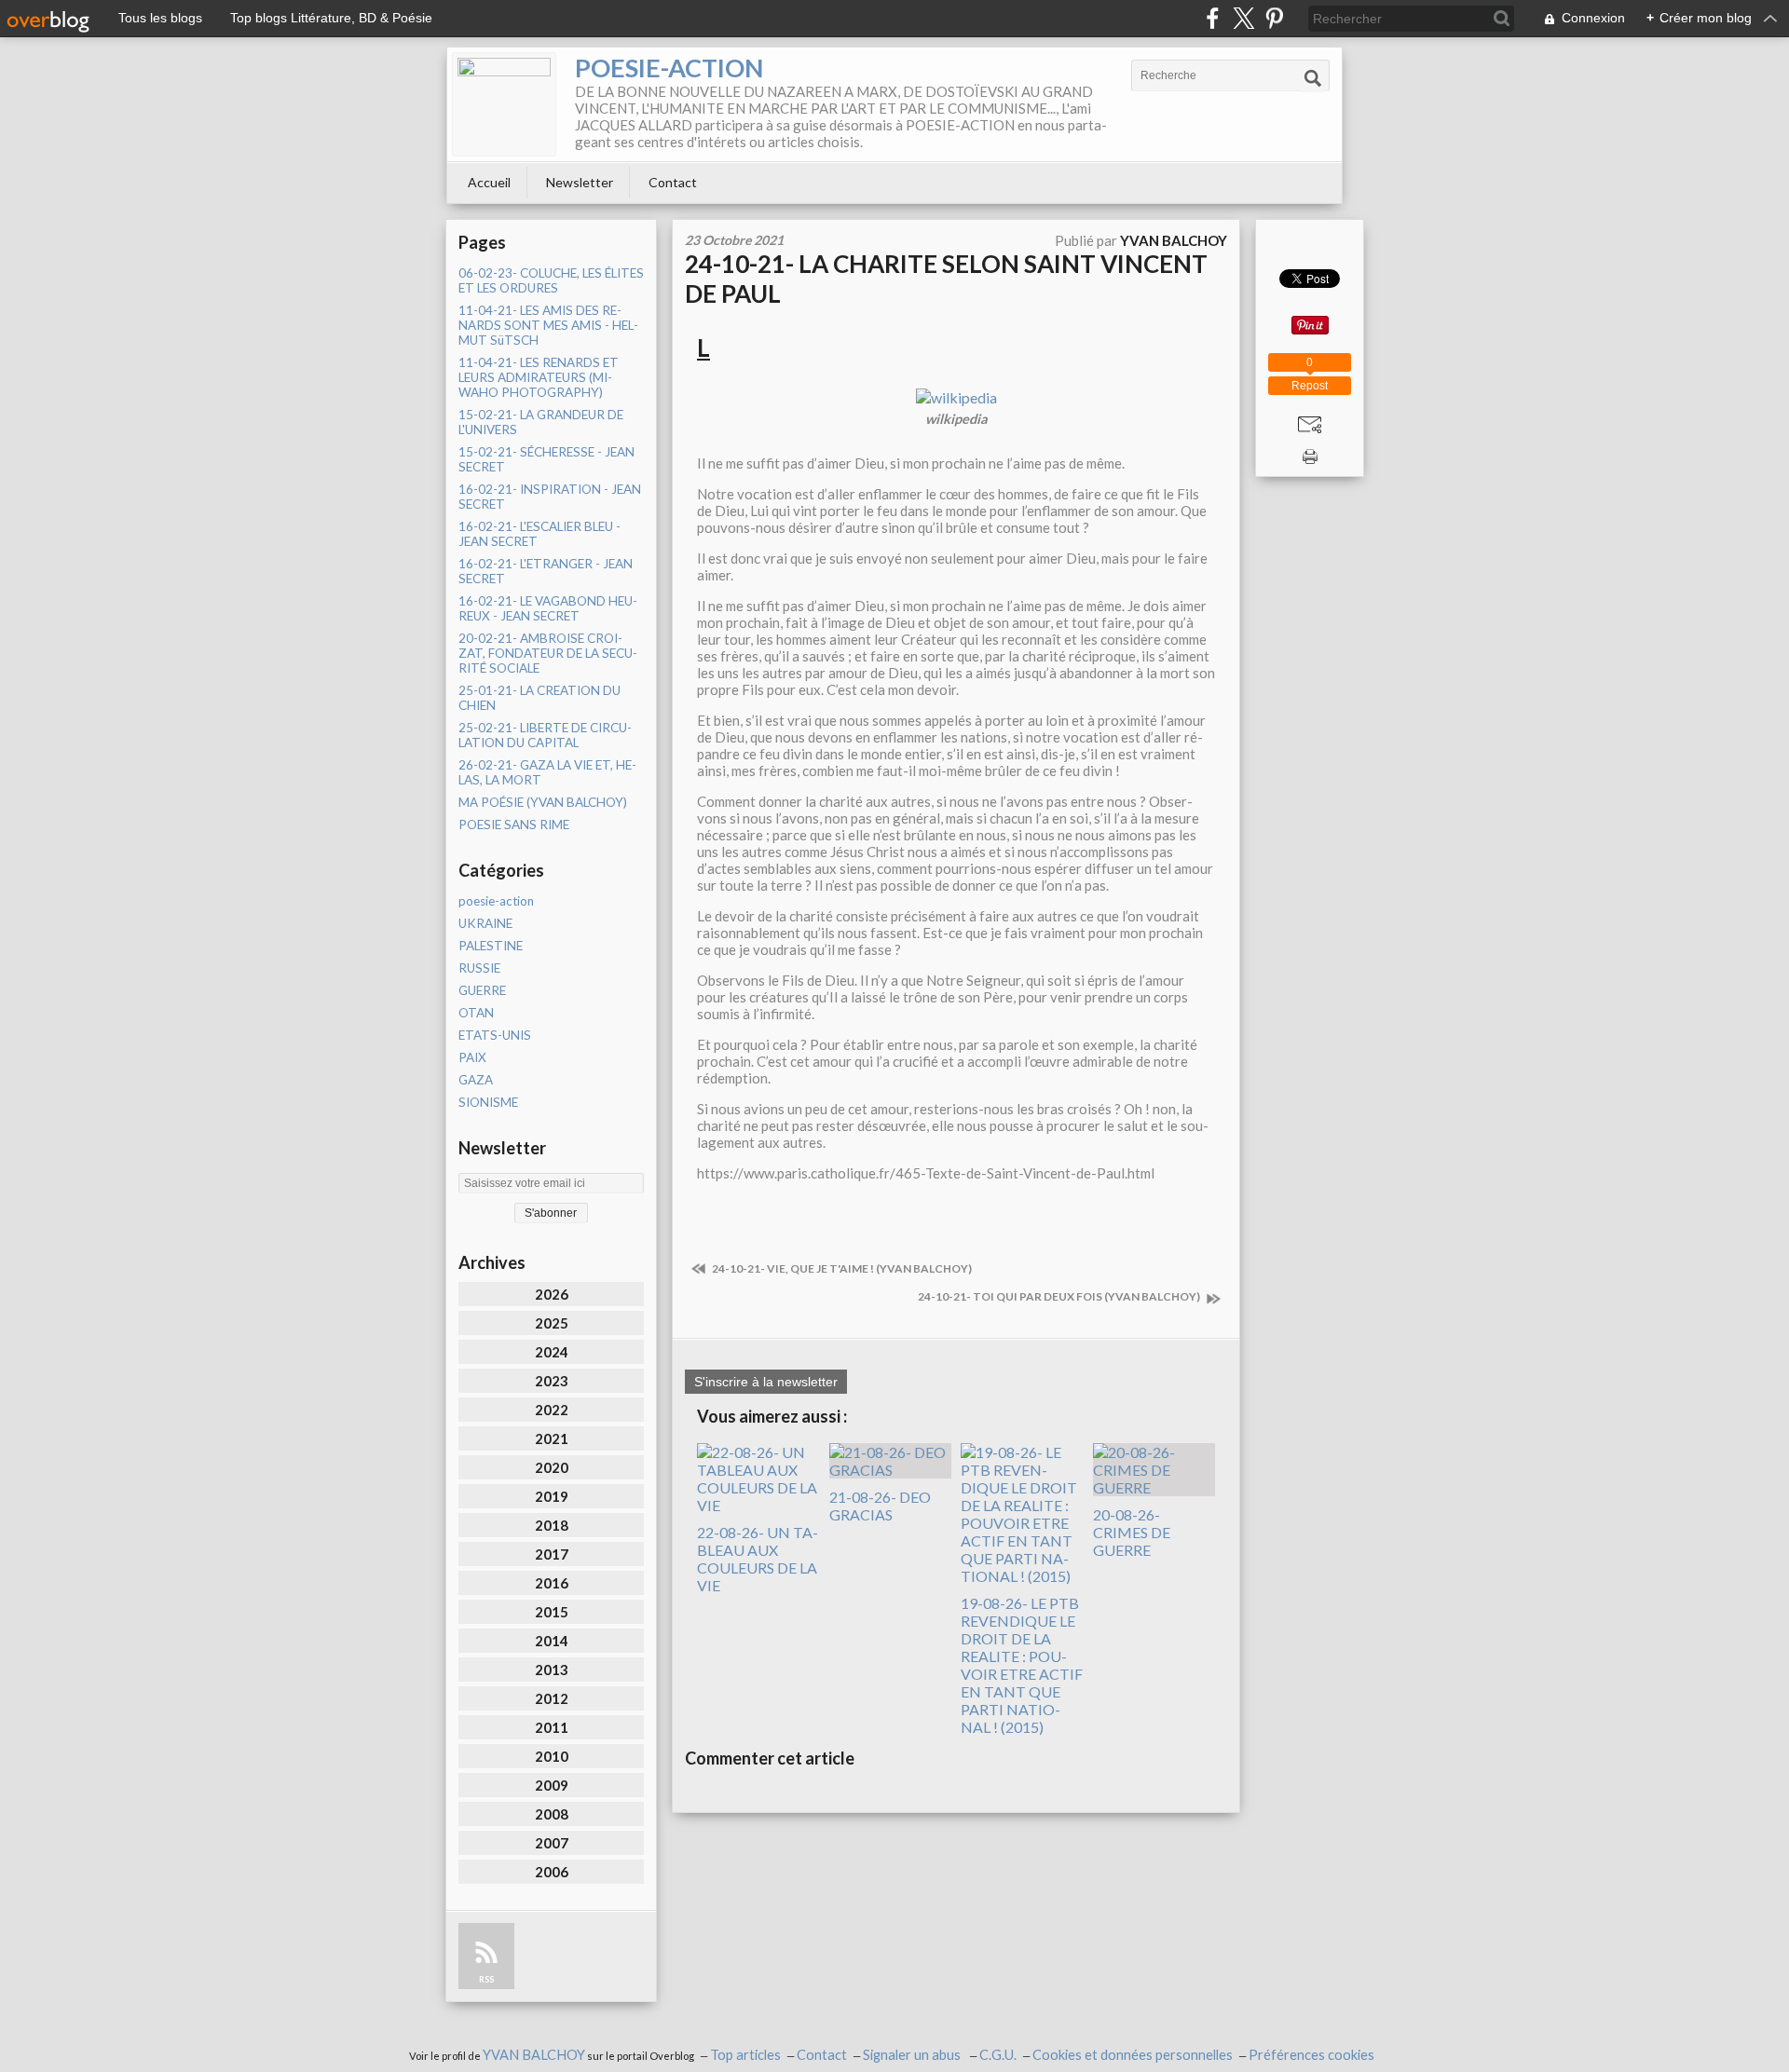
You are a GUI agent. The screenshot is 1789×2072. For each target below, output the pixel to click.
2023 (552, 1381)
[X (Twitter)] (1243, 18)
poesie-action (496, 901)
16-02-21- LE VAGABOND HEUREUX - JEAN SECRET (548, 608)
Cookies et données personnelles (1133, 2055)
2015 (552, 1612)
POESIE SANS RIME (514, 825)
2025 (552, 1323)
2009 (552, 1785)
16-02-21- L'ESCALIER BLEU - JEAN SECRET (539, 534)
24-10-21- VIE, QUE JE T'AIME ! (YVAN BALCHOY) (841, 1268)
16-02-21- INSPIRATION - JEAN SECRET (550, 497)
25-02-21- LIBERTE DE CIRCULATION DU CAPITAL (545, 735)
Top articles (745, 2055)
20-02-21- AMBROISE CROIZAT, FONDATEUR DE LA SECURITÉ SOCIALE (548, 653)
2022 (552, 1410)
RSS (486, 1979)
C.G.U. (998, 2055)
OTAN (476, 1013)
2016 (552, 1583)
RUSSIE (479, 968)
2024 (552, 1352)
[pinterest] (1274, 18)
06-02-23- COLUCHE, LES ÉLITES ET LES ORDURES (551, 280)
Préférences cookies (1311, 2055)
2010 (552, 1756)
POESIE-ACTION (669, 68)
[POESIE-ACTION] (504, 104)
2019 (552, 1496)
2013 (552, 1670)
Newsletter (580, 182)
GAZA (476, 1080)
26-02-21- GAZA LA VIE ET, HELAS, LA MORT (547, 772)
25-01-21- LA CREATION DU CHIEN (539, 698)
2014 (552, 1641)
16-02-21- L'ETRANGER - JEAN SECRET (546, 571)
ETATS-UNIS (495, 1035)
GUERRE (482, 990)
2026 (552, 1294)
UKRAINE (485, 923)
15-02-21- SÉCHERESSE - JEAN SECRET (546, 459)
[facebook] (1213, 18)
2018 (552, 1525)
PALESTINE (491, 946)
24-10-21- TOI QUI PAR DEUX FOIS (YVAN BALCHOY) (1060, 1296)
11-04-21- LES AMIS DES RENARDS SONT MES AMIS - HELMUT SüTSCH (548, 325)
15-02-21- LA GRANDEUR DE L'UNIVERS (541, 422)
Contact (673, 182)
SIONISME (488, 1102)
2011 (552, 1727)
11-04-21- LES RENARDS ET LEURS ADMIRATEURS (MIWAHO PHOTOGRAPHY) (539, 377)
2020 (552, 1467)
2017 (552, 1554)
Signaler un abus (913, 2055)
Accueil (489, 182)
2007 (552, 1843)
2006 (552, 1872)
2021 (552, 1438)
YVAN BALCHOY (534, 2055)
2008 (552, 1814)
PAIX (472, 1057)
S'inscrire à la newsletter (766, 1382)
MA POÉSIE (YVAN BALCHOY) (543, 802)
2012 (552, 1698)
